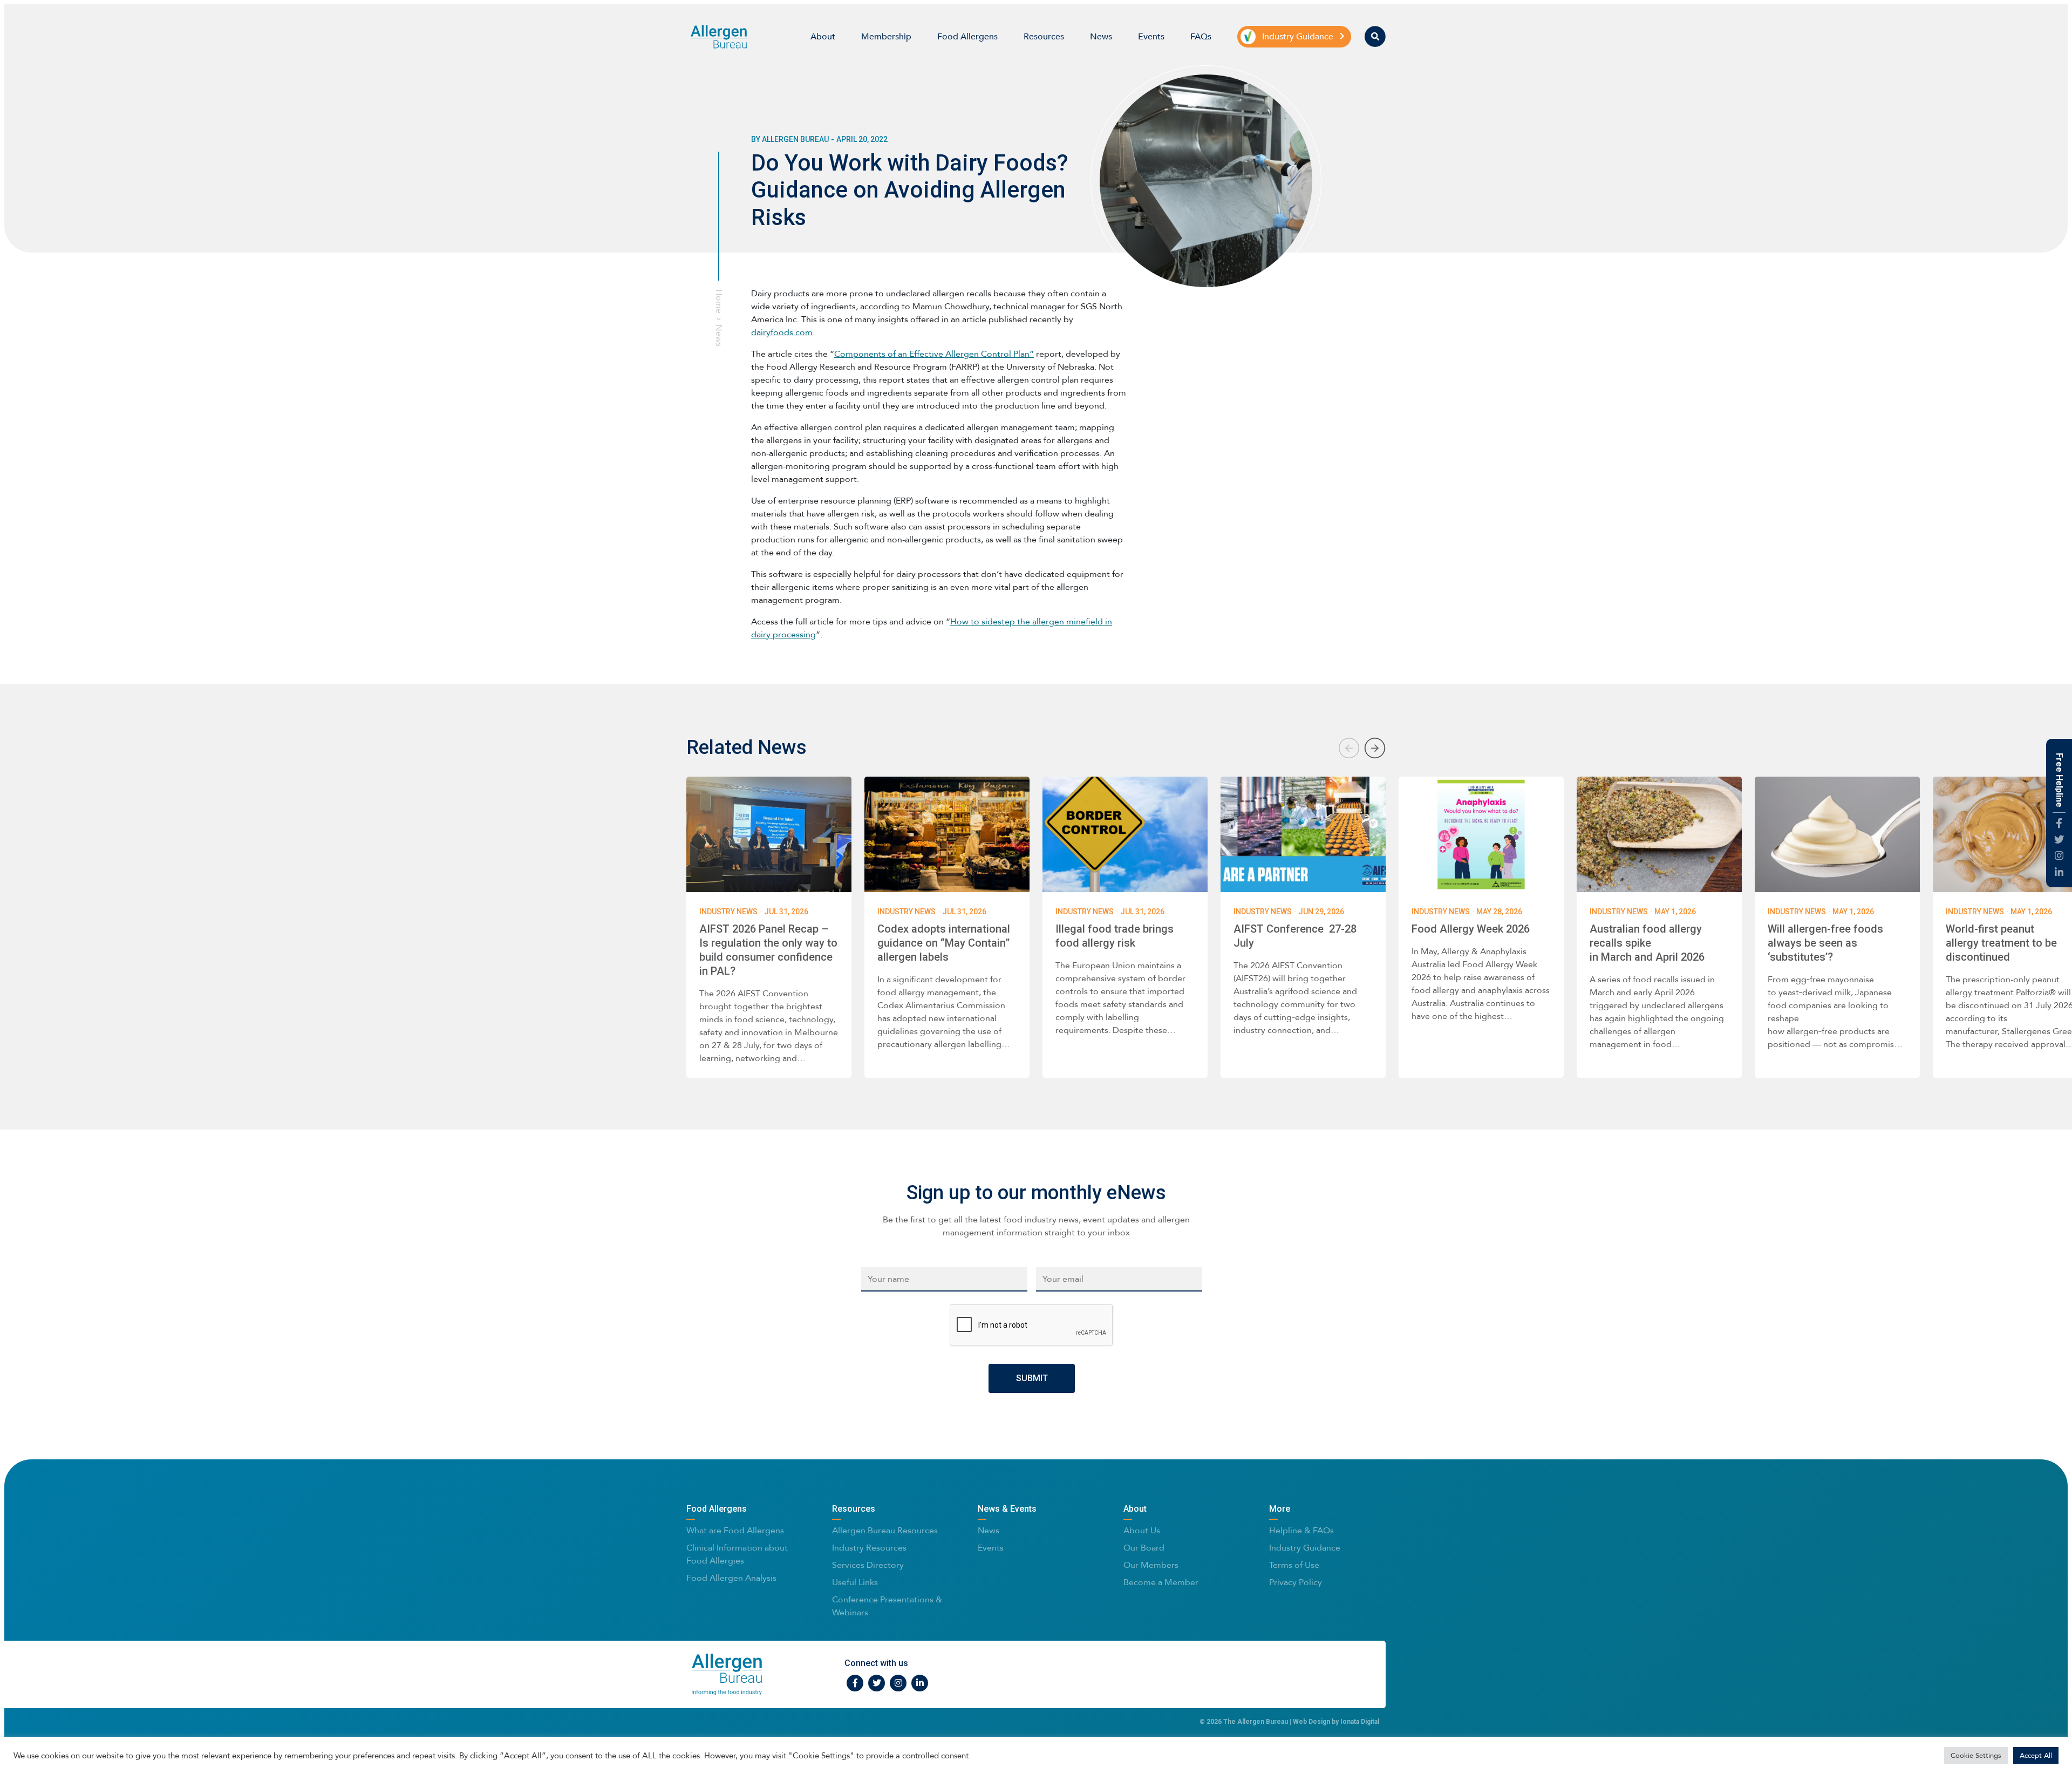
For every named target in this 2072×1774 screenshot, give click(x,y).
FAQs (1201, 36)
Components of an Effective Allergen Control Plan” (934, 354)
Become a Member (1161, 1582)
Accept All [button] (2036, 1755)
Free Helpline (2059, 780)
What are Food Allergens (735, 1530)
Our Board (1144, 1548)
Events (1151, 36)
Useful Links (855, 1582)
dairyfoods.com (782, 332)
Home (719, 301)
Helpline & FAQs (1301, 1530)
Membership (886, 36)
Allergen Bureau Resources (885, 1530)
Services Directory (868, 1565)
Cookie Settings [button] (1976, 1755)
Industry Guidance (1305, 1548)
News (1101, 36)
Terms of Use (1294, 1565)
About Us (1142, 1530)
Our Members (1151, 1565)
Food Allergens (967, 36)
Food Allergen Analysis (731, 1578)
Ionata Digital (1360, 1722)
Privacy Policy (1296, 1582)
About (823, 36)
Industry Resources (869, 1548)
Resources (1044, 36)
